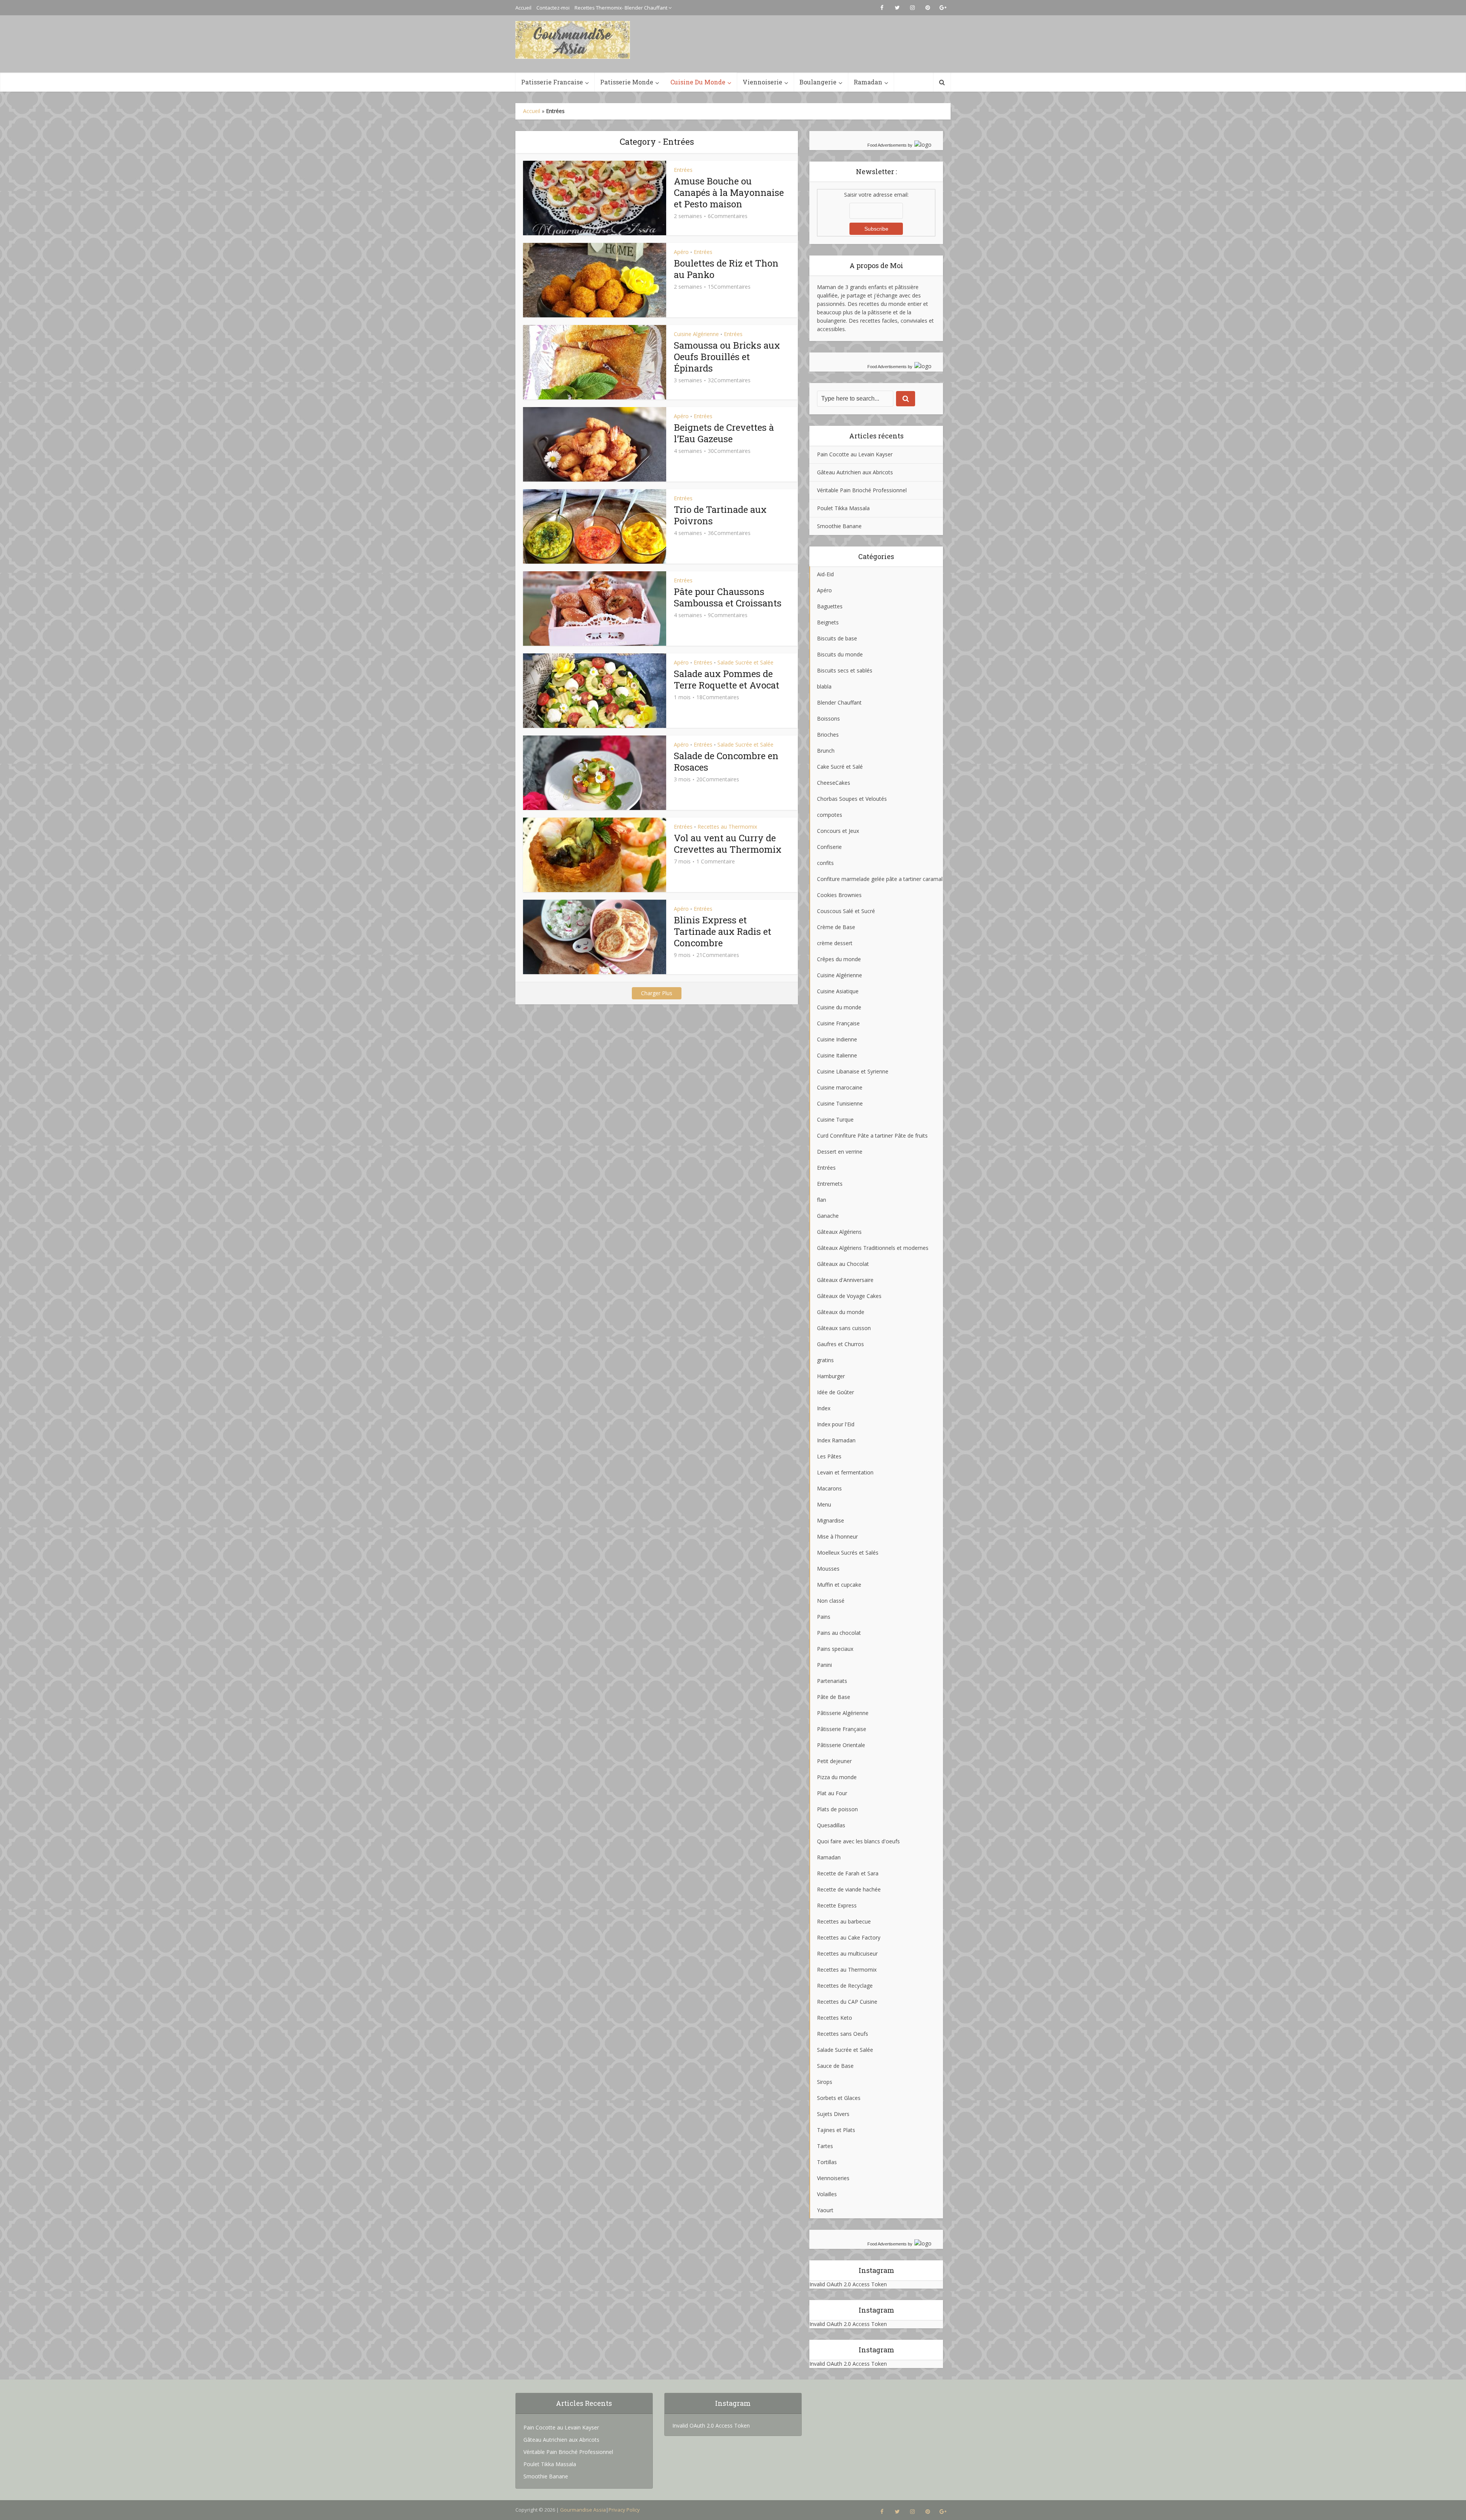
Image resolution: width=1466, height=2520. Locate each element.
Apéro (681, 252)
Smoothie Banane (839, 526)
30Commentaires (729, 451)
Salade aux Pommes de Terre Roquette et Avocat (727, 679)
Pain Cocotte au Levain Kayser (855, 454)
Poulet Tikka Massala (843, 508)
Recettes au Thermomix (727, 827)
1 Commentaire (716, 862)
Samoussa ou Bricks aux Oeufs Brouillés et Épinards (727, 357)
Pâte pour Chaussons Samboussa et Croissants (728, 597)
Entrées (683, 170)
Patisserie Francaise (552, 82)
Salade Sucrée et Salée (745, 662)
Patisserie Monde (627, 82)
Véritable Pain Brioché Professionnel (862, 490)
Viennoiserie (762, 82)
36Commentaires (729, 533)
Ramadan (868, 82)
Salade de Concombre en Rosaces (726, 761)
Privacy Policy (624, 2510)
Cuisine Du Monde (698, 82)
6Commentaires (728, 216)
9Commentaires (728, 615)
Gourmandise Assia (583, 2510)
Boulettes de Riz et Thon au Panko (726, 269)
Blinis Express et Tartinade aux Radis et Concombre (723, 931)
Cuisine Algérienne (696, 334)
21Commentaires (718, 955)
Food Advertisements (887, 145)
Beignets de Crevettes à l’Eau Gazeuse (724, 433)
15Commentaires (729, 287)
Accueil (523, 8)
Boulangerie (818, 82)
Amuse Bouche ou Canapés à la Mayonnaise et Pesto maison (729, 192)
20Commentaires (718, 779)
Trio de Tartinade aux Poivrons (720, 515)
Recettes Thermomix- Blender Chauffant (621, 8)
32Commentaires (729, 380)
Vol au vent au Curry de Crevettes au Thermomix (728, 844)
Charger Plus (657, 993)
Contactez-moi (553, 8)
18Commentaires (718, 697)
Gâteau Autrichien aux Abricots (855, 472)
